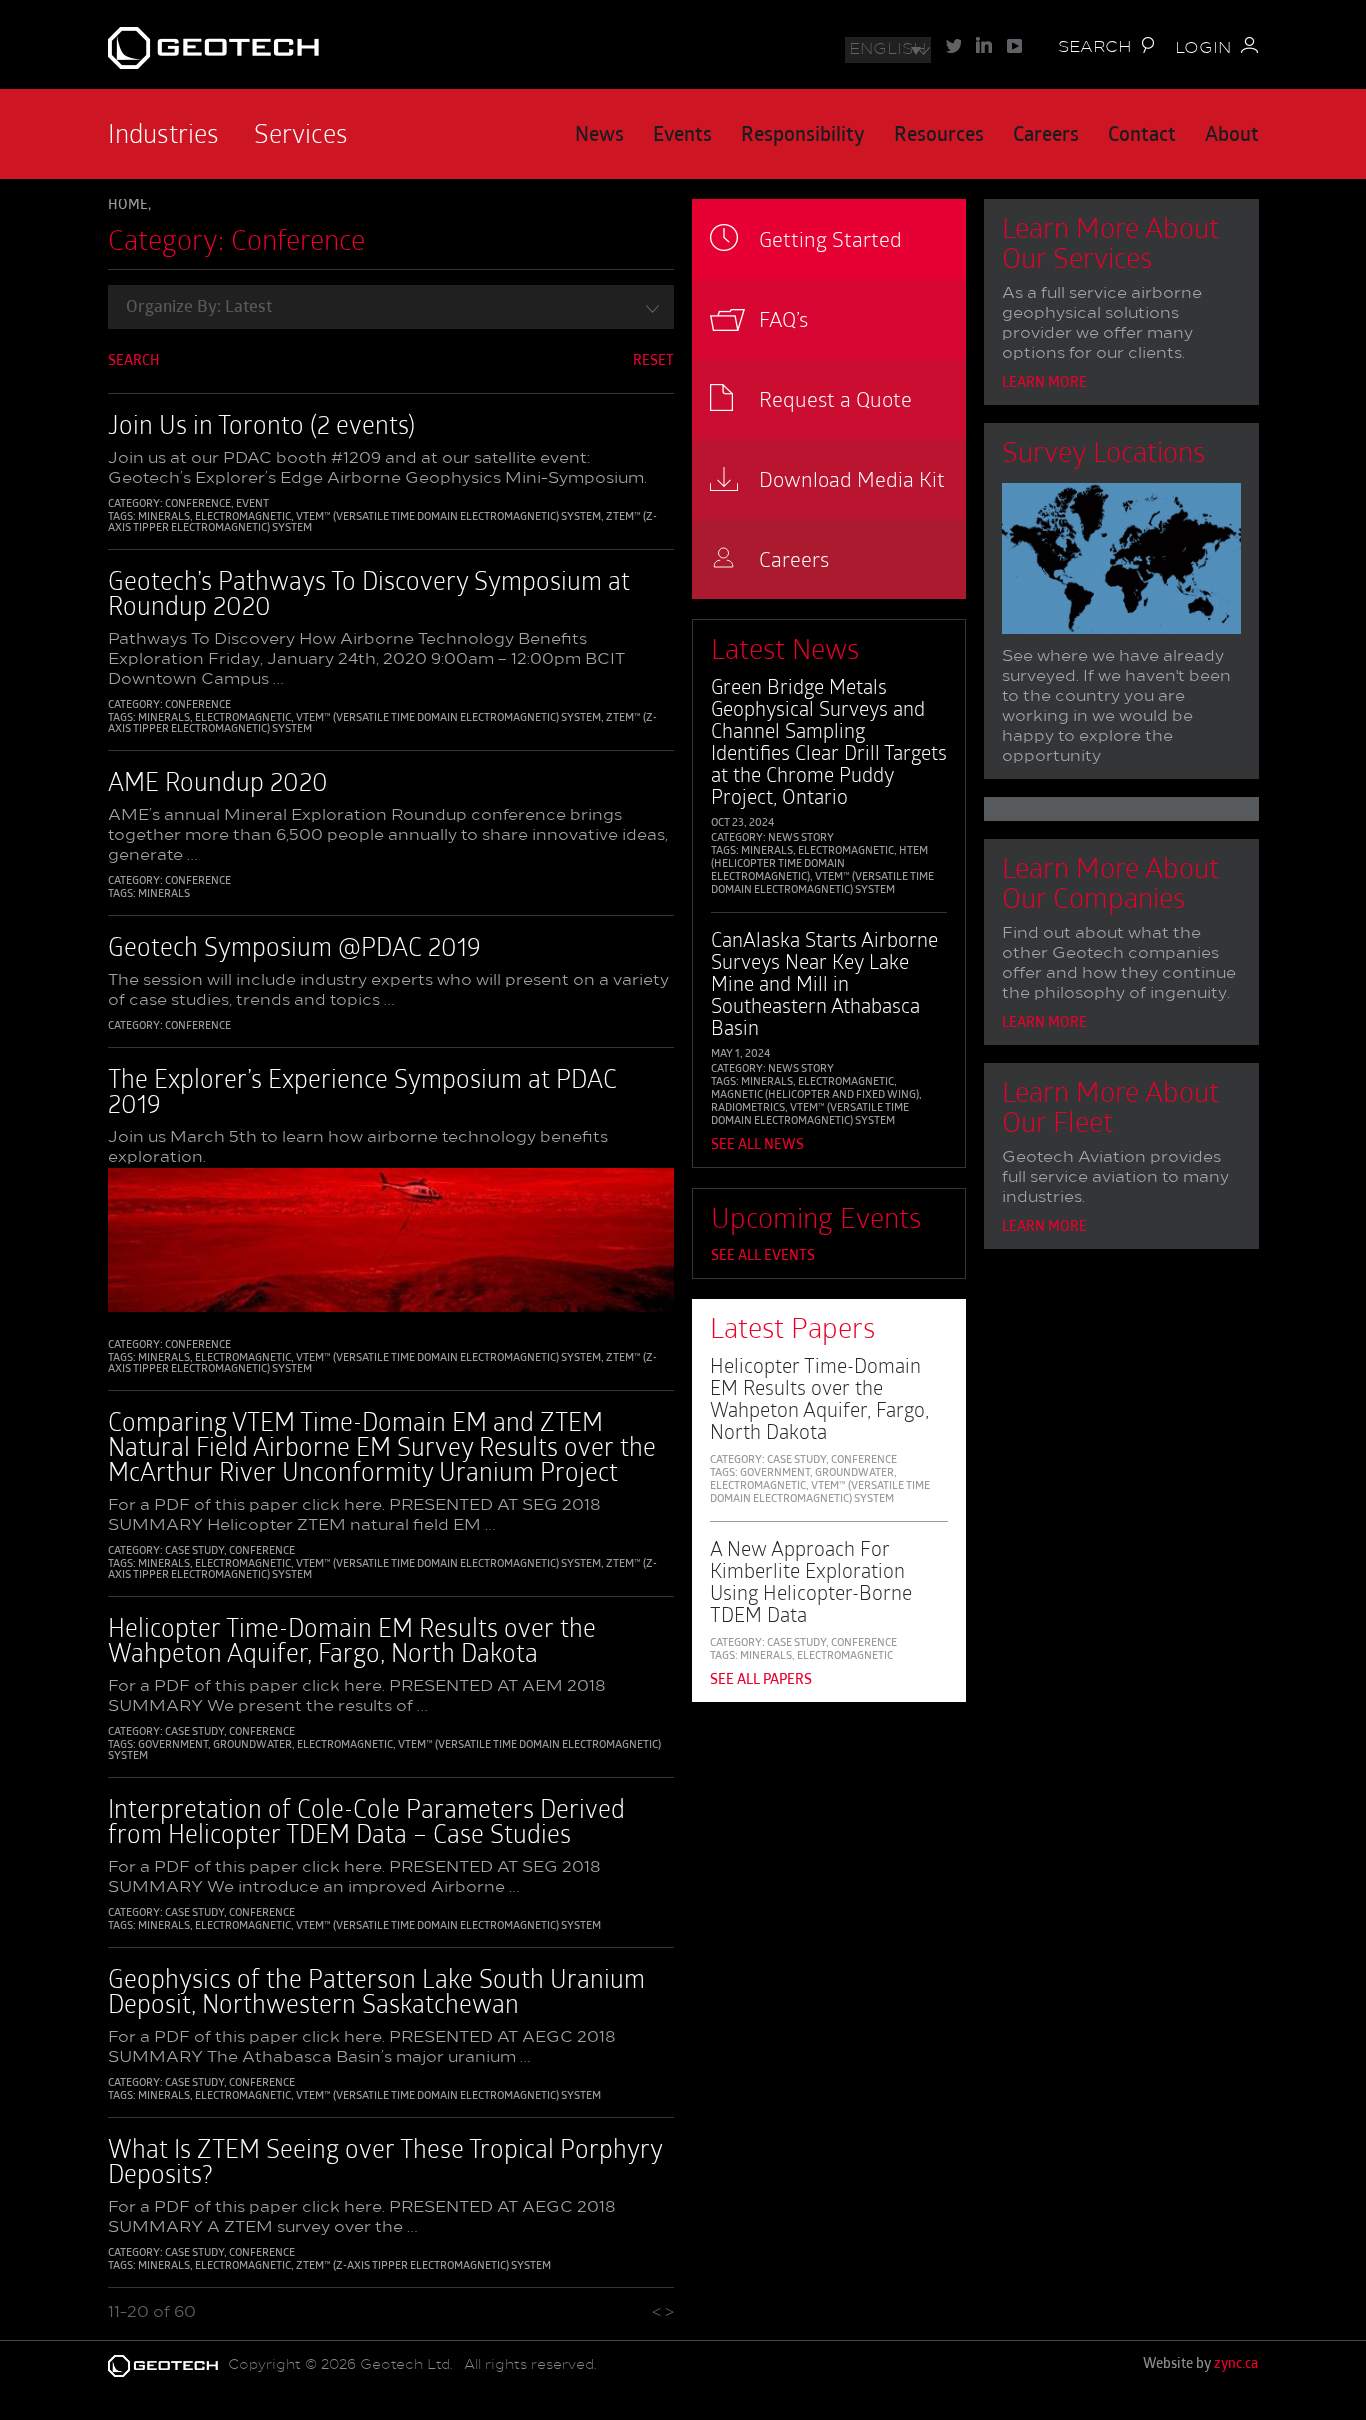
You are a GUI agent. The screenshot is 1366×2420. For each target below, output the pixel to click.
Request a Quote (835, 398)
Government (173, 1745)
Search (1095, 48)
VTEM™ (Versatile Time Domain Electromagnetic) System (448, 517)
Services (301, 133)
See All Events (763, 1256)
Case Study (194, 1551)
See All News (757, 1145)
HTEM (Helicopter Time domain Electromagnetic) (819, 864)
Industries (163, 133)
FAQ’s (783, 318)
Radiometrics (748, 1108)
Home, (129, 205)
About (1232, 136)
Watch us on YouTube (1014, 45)
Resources (939, 136)
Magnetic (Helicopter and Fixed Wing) (815, 1095)
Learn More (1044, 383)
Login (1203, 49)
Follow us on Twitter (953, 45)
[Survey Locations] (1121, 563)
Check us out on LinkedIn (984, 45)
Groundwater (252, 1745)
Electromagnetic (243, 517)
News (599, 136)
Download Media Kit (852, 478)
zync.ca (1236, 2364)
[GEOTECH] (294, 48)
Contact (1142, 136)
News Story (801, 838)
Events (682, 136)
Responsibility (803, 136)
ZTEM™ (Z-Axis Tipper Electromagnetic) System (423, 2266)
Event (252, 504)
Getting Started (830, 238)
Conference (198, 504)
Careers (1046, 136)
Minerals (164, 517)
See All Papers (761, 1680)
